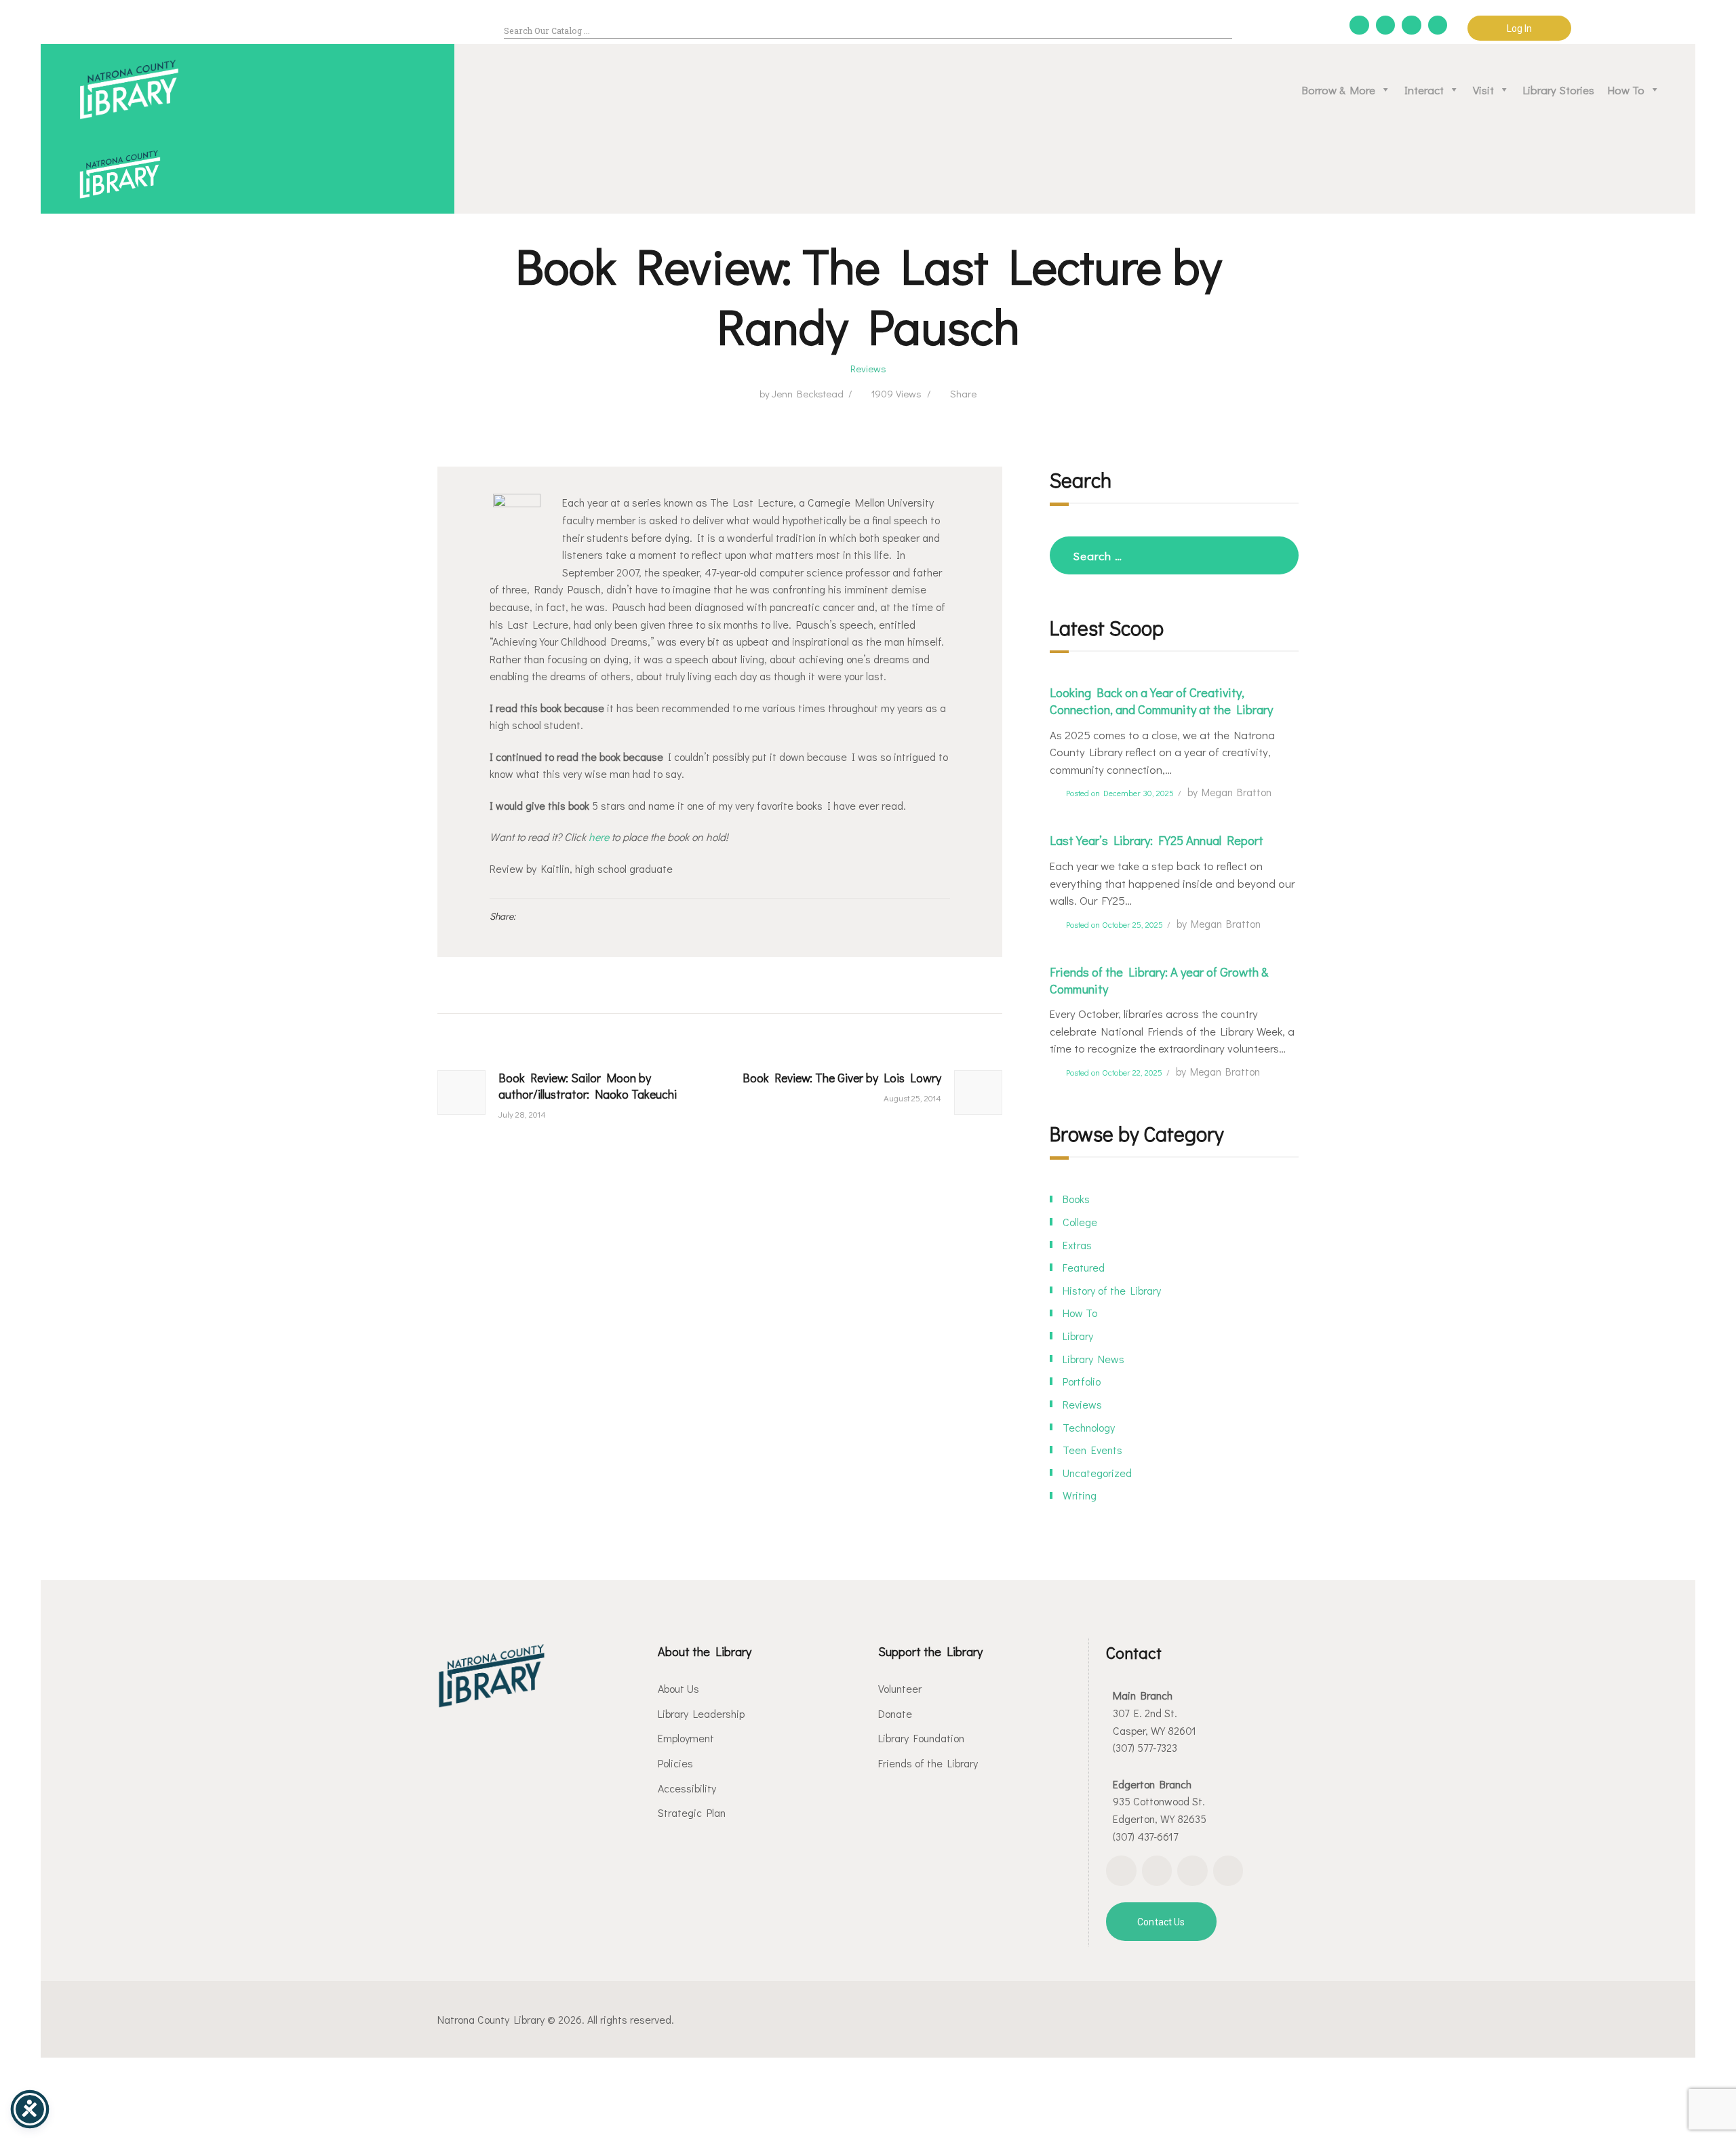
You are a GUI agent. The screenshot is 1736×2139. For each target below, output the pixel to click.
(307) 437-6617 (1145, 1836)
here (599, 837)
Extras (1077, 1245)
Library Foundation (921, 1738)
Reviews (868, 368)
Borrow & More (1339, 90)
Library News (1093, 1359)
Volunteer (900, 1688)
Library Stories (1559, 90)
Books (1076, 1199)
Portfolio (1082, 1381)
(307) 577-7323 (1145, 1747)
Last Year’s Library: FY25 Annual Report (1157, 840)
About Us (678, 1688)
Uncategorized (1097, 1473)
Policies (675, 1763)
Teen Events (1092, 1450)
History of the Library (1112, 1290)
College (1080, 1222)
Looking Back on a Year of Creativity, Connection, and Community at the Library (1161, 701)
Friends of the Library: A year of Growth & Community (1159, 980)
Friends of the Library (928, 1763)
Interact (1424, 90)
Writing (1080, 1495)
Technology (1089, 1427)
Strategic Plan (692, 1812)
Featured (1084, 1267)
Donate (895, 1713)
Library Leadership (701, 1713)
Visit (1483, 90)
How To (1626, 90)
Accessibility (687, 1788)
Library (1078, 1336)
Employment (686, 1738)
